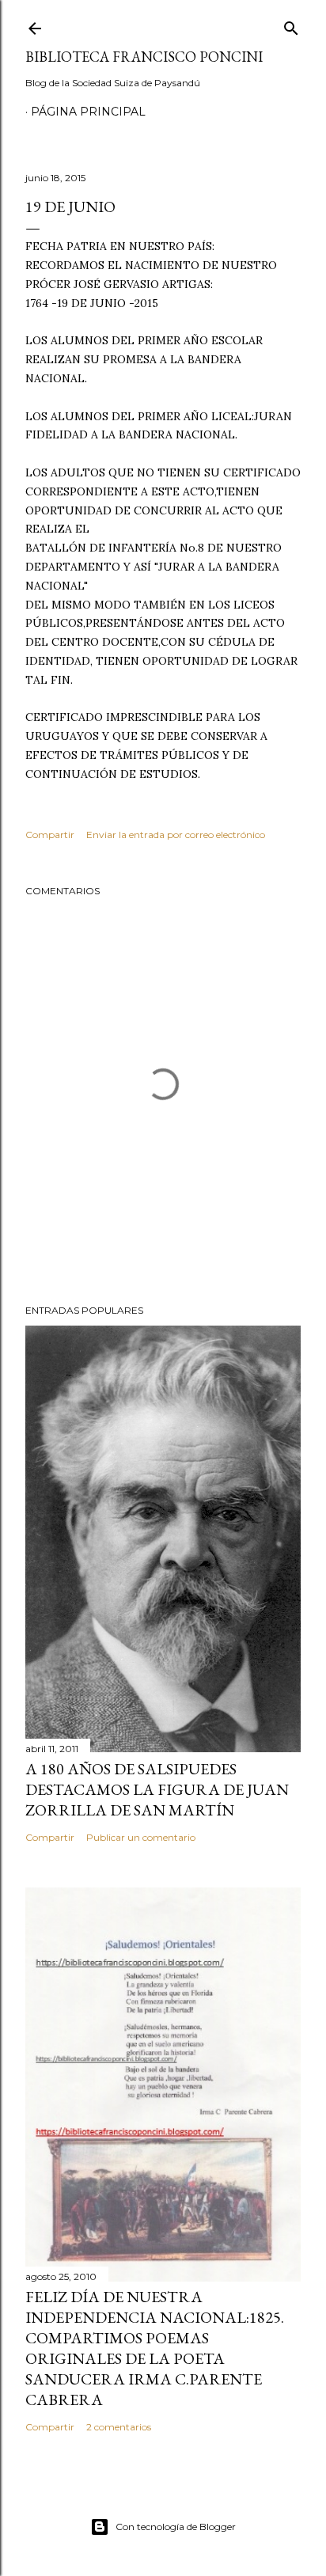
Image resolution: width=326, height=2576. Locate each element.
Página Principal (88, 112)
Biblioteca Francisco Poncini (144, 57)
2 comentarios (119, 2427)
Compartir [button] (50, 835)
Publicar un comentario (141, 1837)
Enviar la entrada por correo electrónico (176, 835)
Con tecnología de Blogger (176, 2527)
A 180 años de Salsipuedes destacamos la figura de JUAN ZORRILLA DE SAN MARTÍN (157, 1789)
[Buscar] (291, 25)
